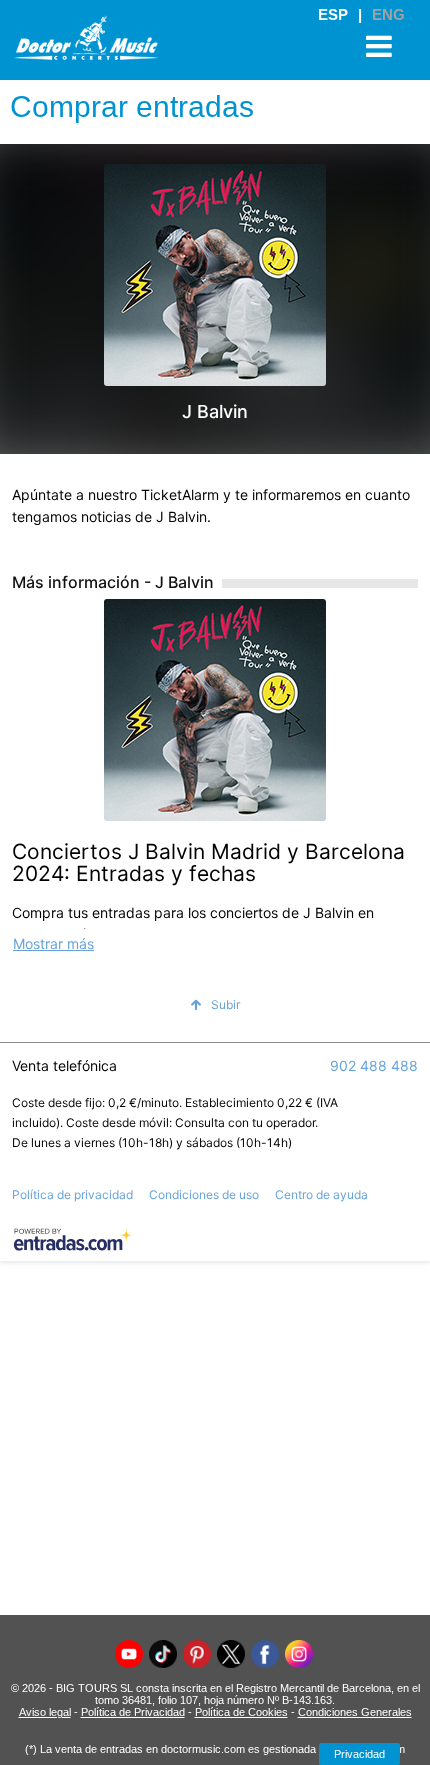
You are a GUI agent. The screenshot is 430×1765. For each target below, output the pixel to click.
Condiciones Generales (355, 1712)
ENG (388, 14)
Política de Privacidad (133, 1712)
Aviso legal (45, 1712)
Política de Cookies (241, 1712)
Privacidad (359, 1754)
